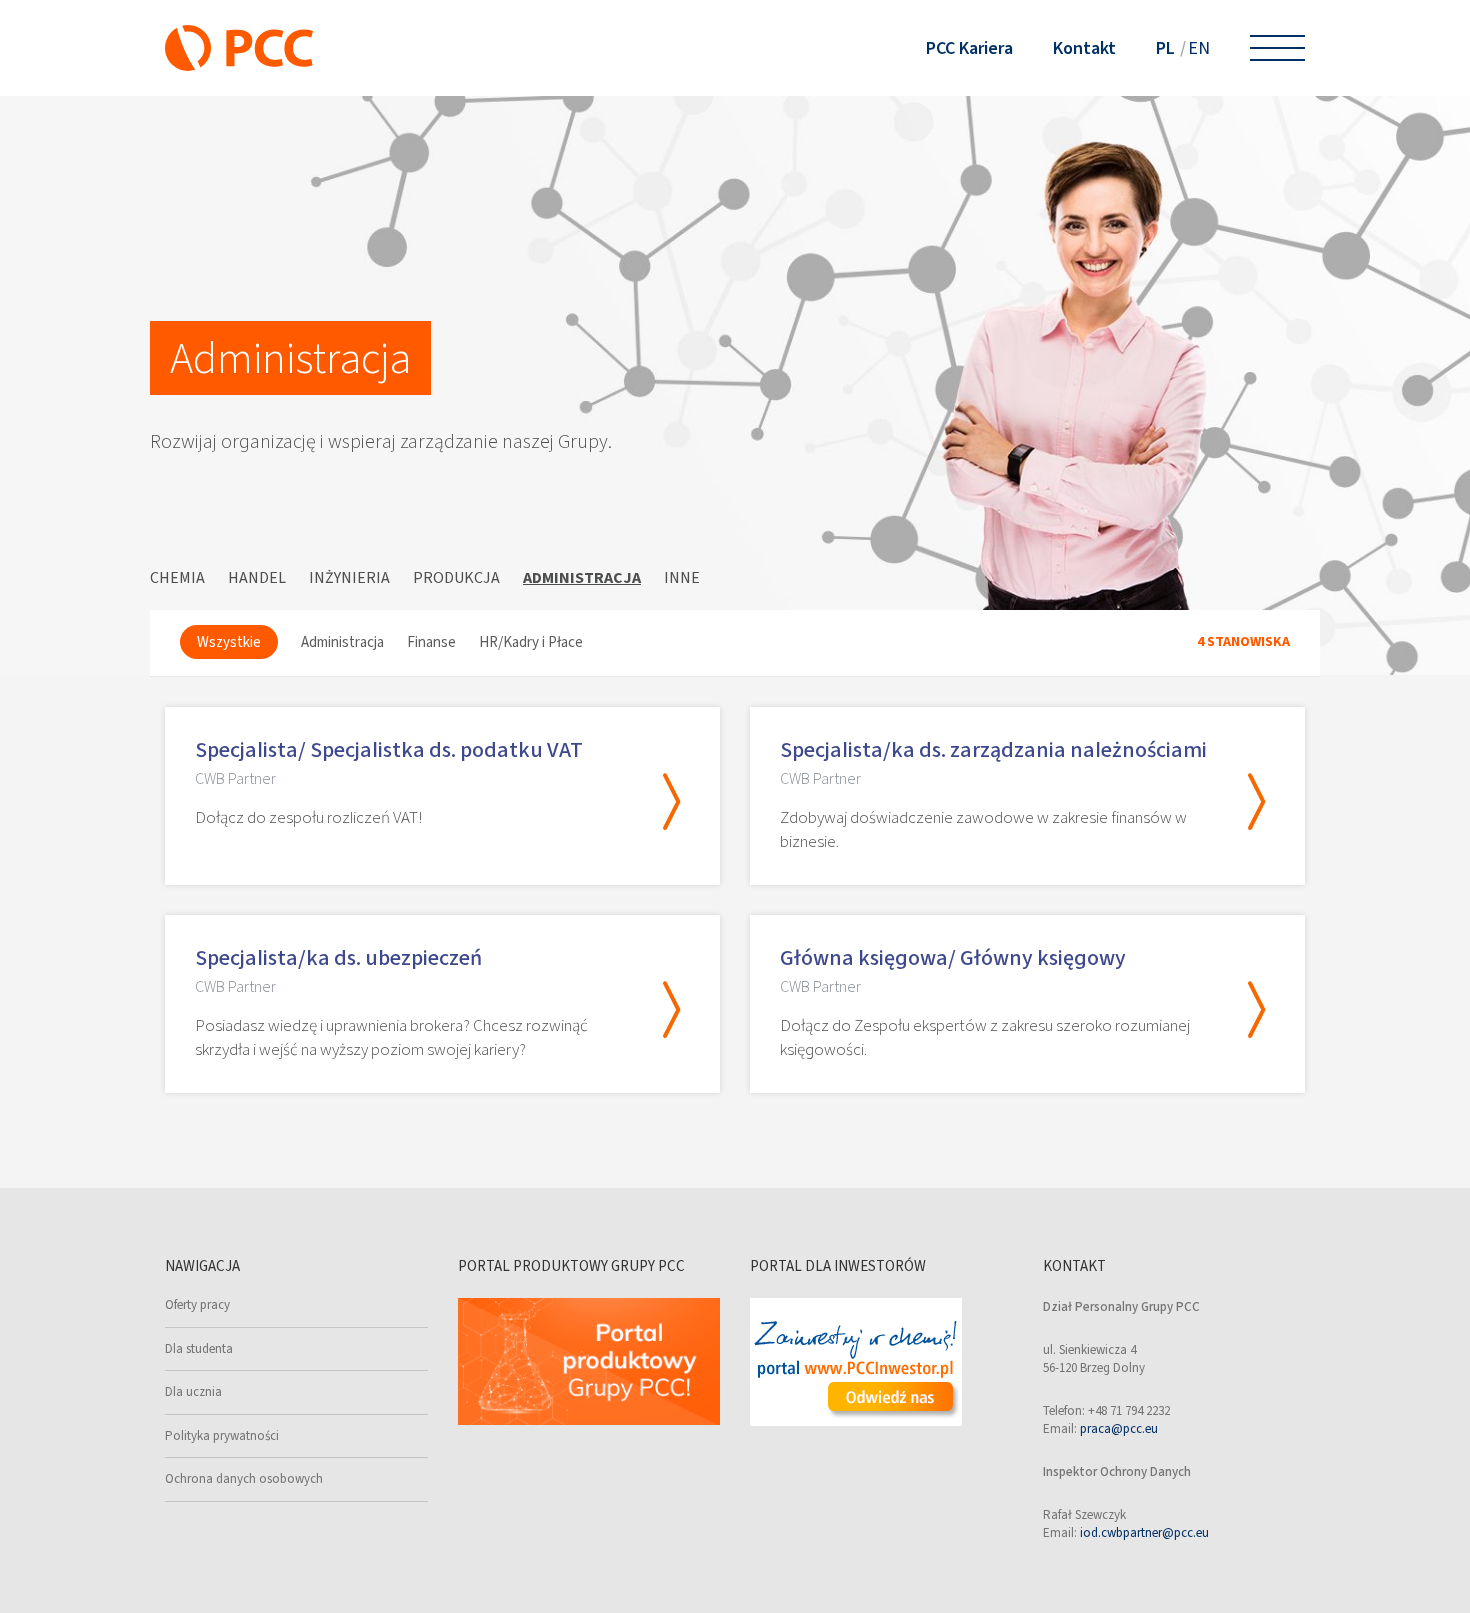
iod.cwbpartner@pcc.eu (1144, 1532)
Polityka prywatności (222, 1435)
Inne (682, 577)
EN (1199, 48)
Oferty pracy (197, 1304)
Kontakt (1084, 48)
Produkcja (456, 577)
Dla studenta (199, 1348)
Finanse (431, 642)
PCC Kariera (969, 48)
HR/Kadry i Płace (531, 642)
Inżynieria (349, 577)
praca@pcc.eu (1119, 1428)
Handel (257, 577)
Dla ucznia (193, 1391)
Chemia (177, 577)
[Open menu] (1277, 48)
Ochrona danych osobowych (244, 1478)
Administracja (582, 577)
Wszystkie (229, 642)
